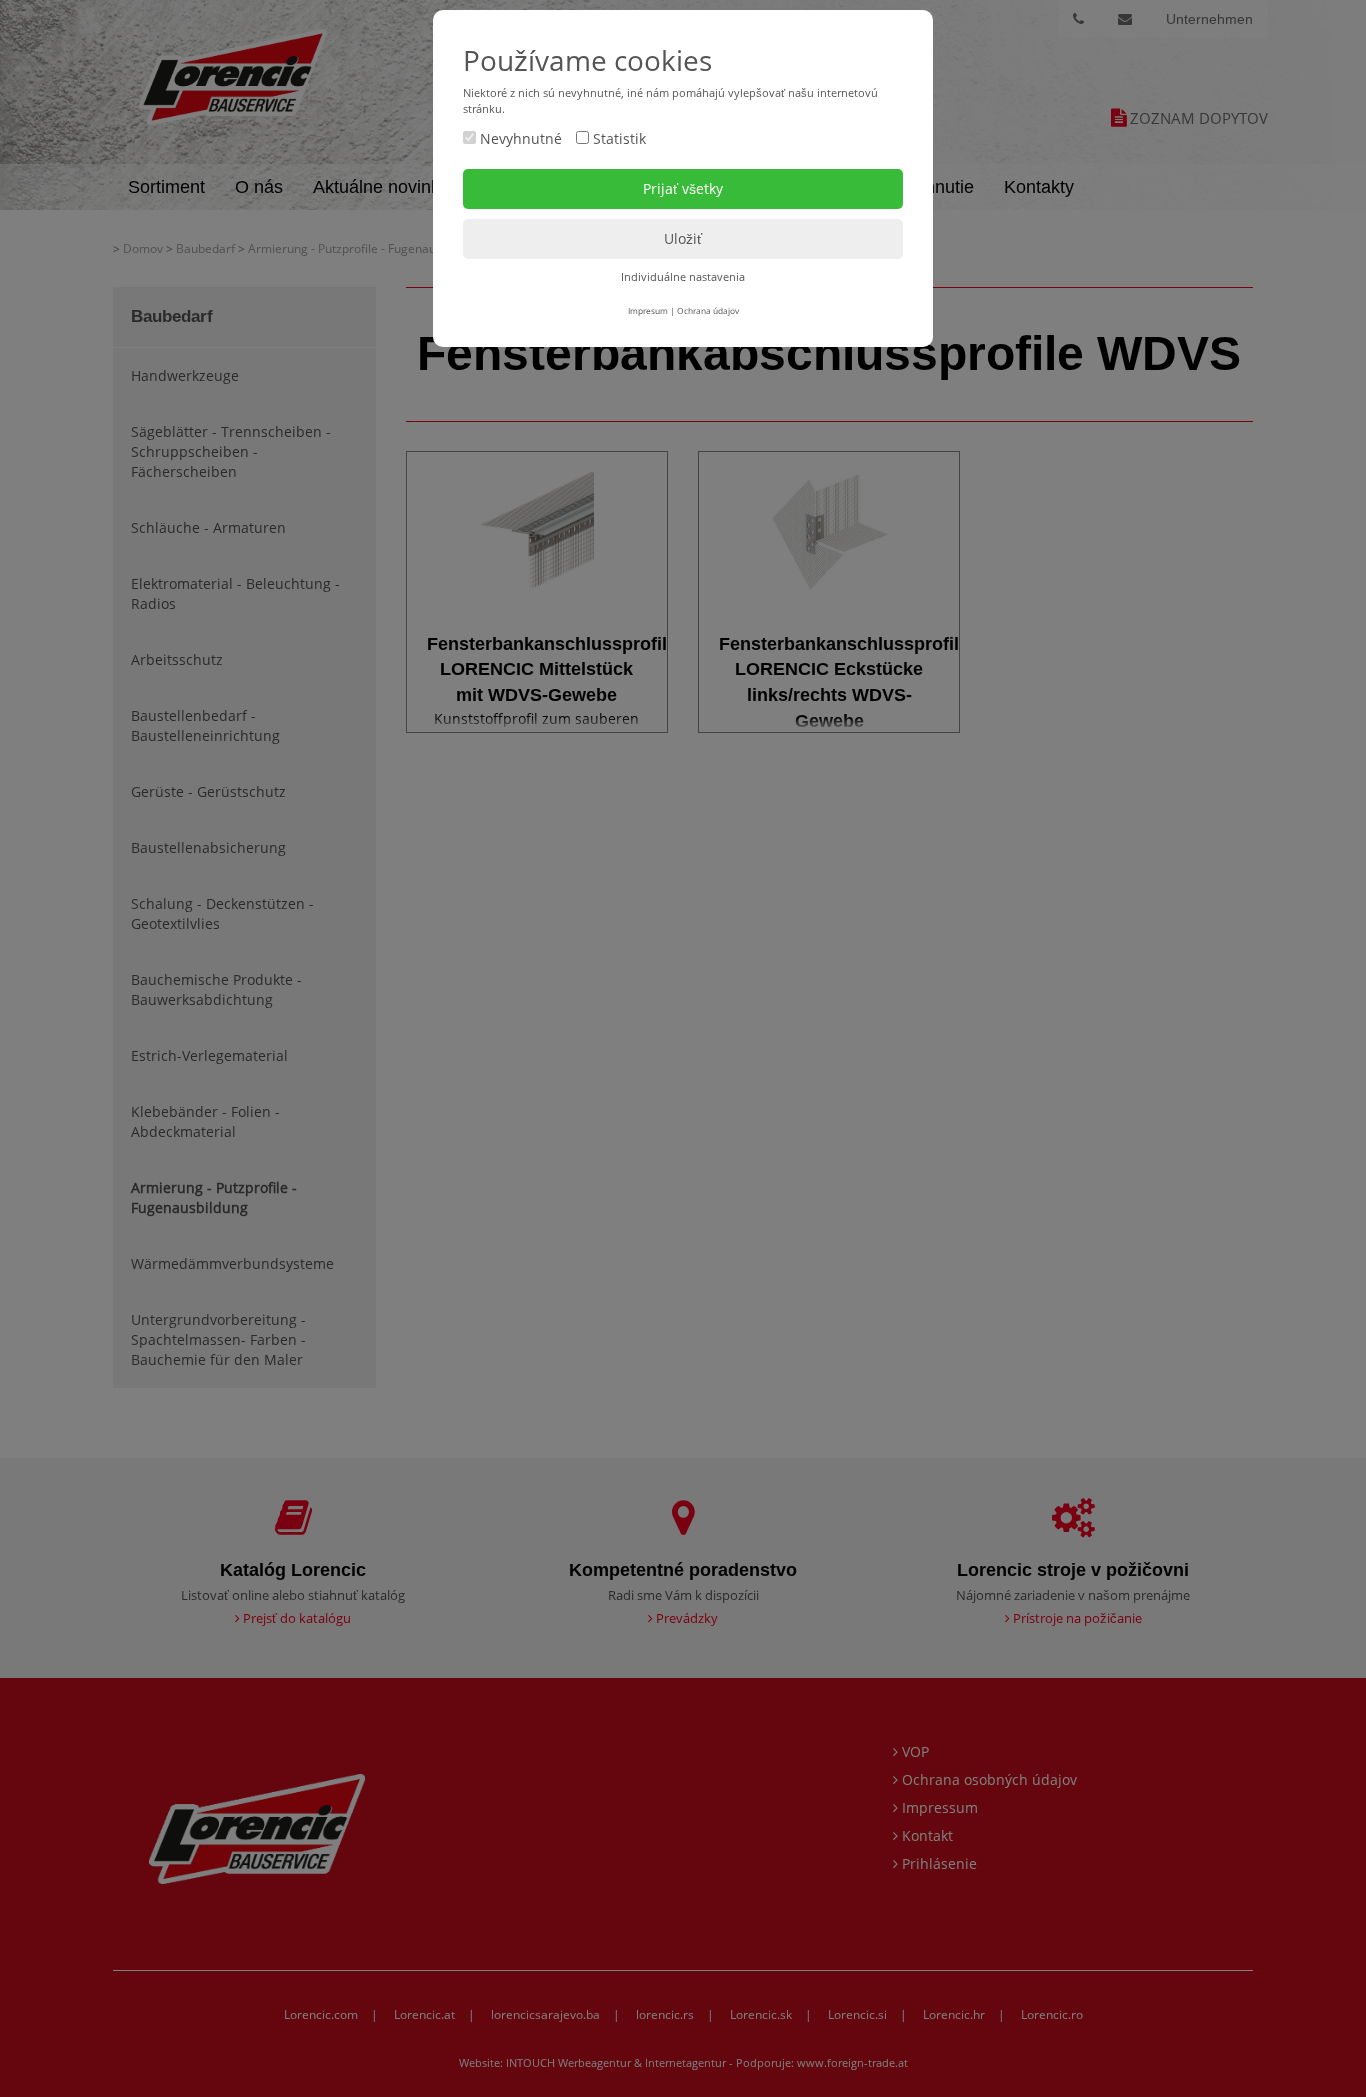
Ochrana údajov (708, 310)
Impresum (648, 310)
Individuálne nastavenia (683, 276)
